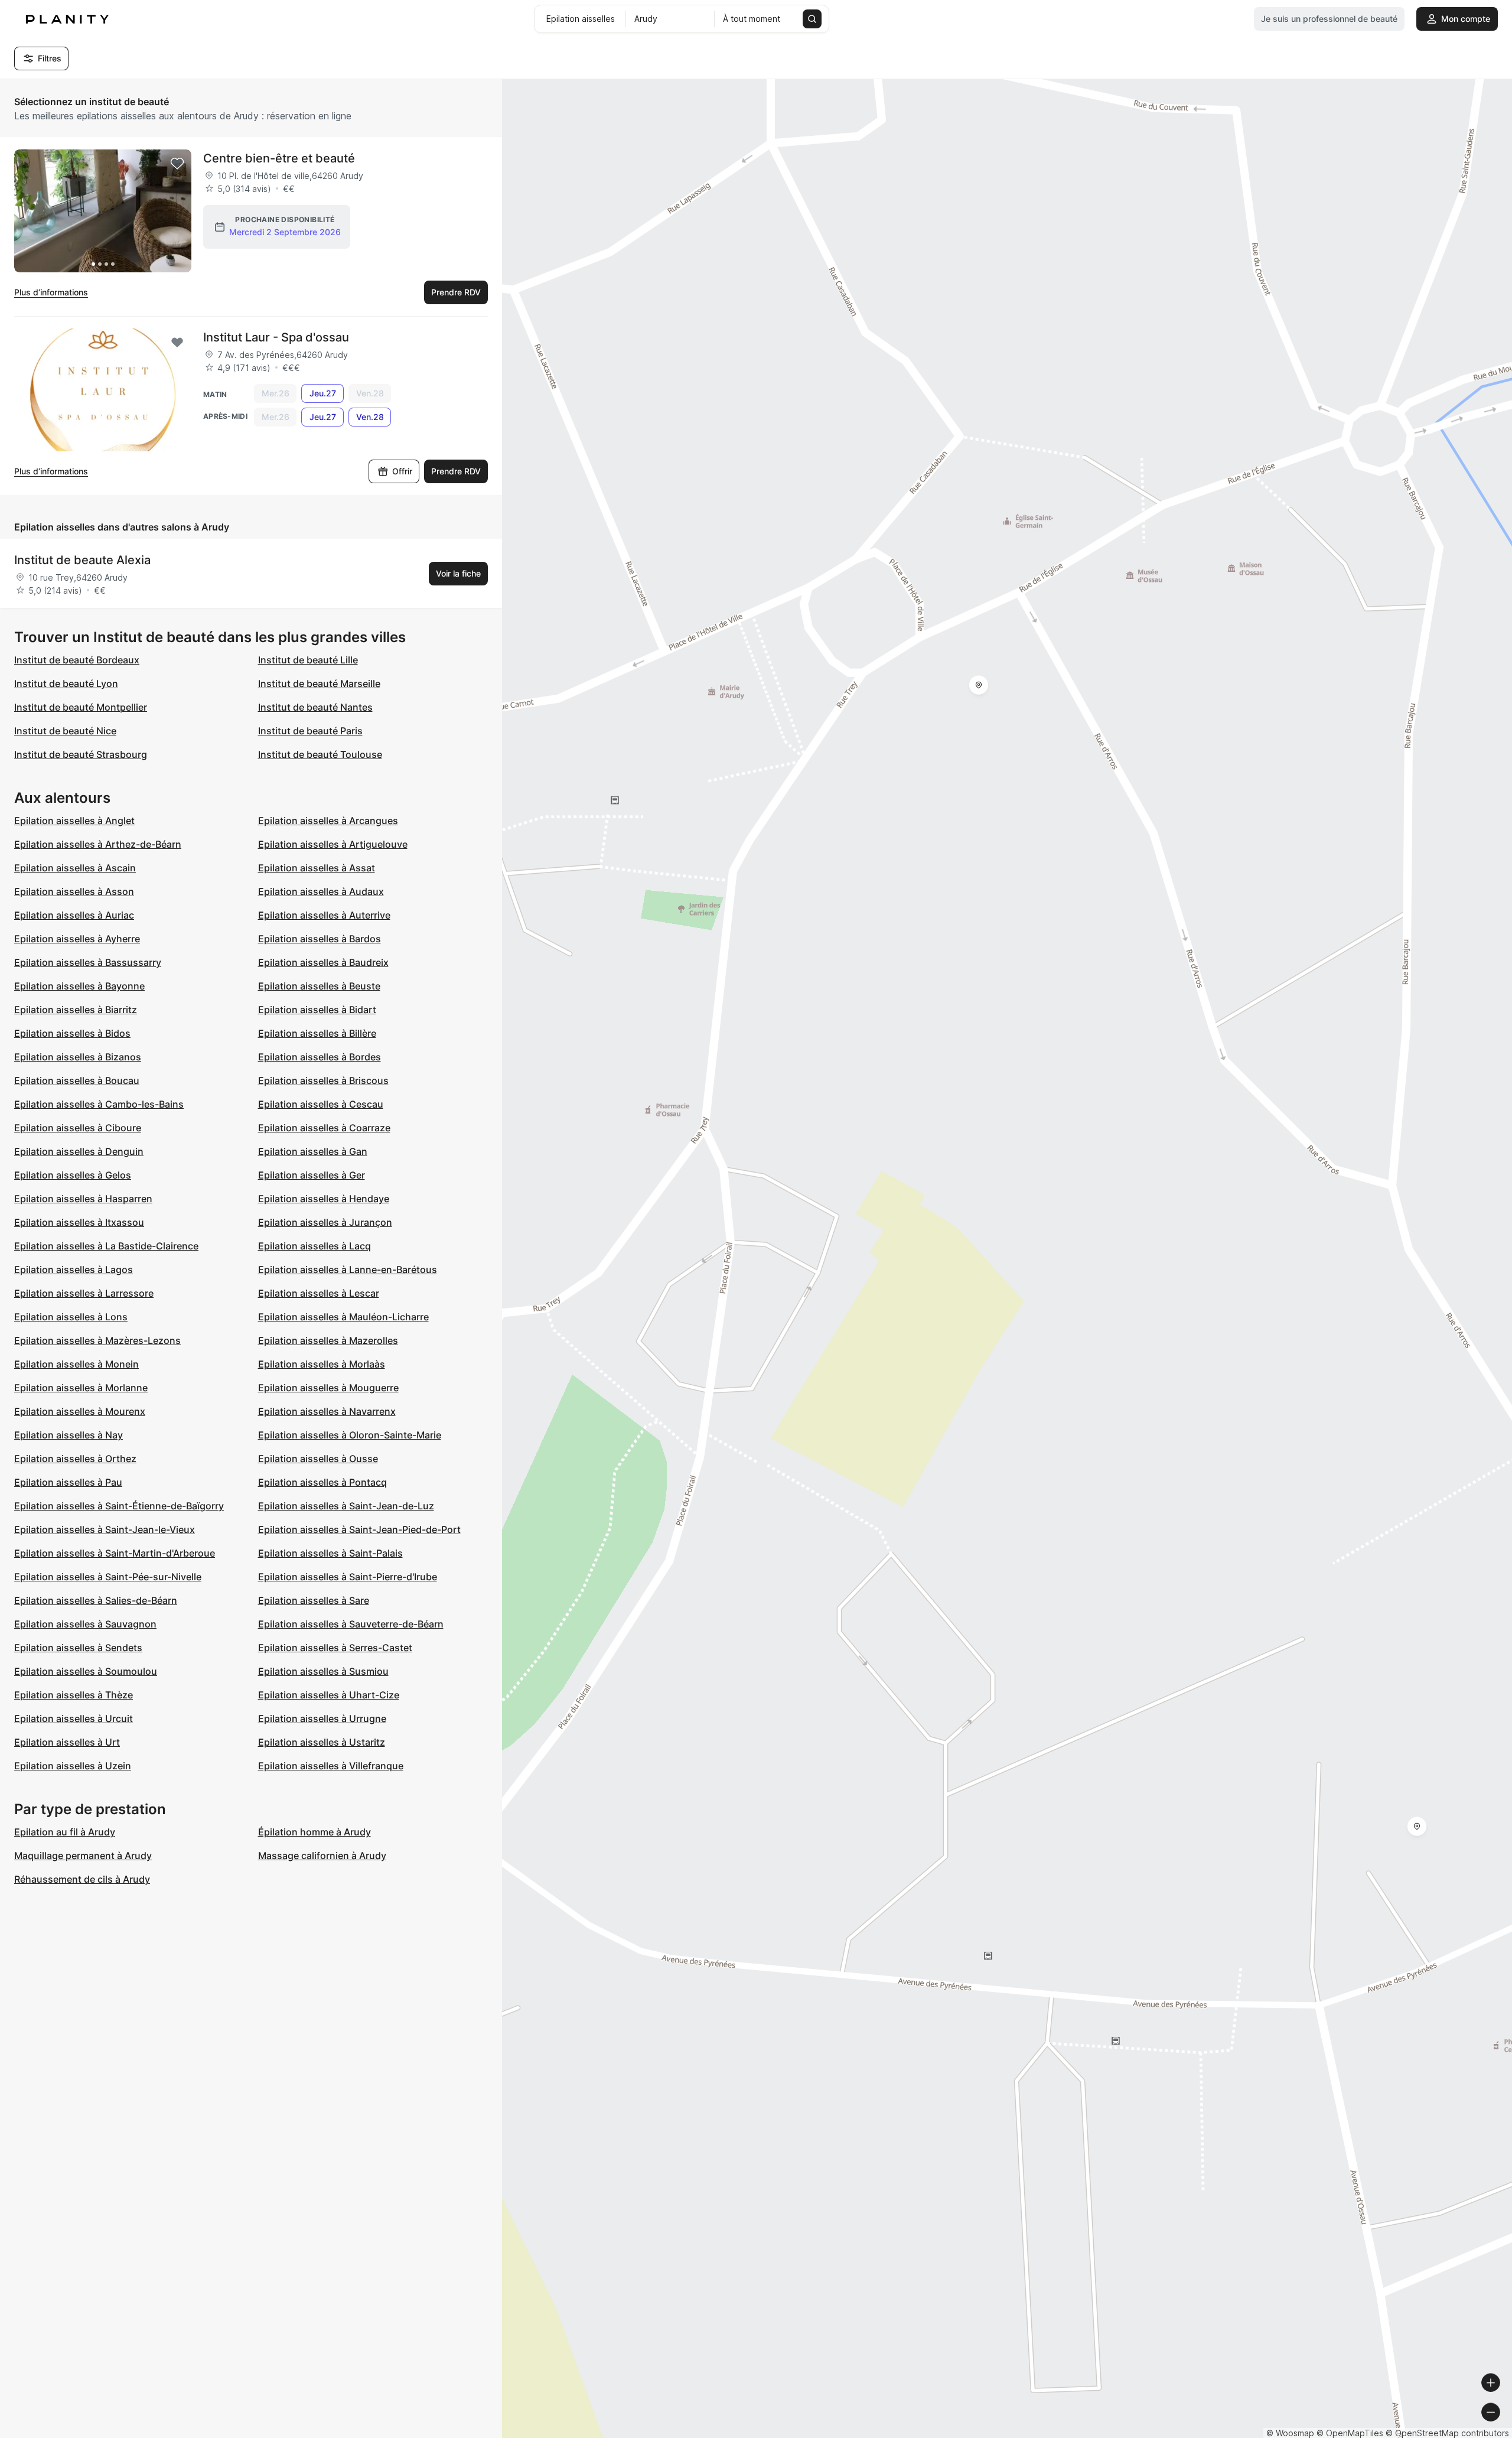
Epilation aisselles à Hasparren (83, 1199)
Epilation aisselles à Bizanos (78, 1057)
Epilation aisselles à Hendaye (324, 1199)
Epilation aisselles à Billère (317, 1033)
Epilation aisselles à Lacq (315, 1246)
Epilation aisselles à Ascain (75, 868)
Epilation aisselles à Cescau (321, 1104)
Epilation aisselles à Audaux (321, 891)
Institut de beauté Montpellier (81, 707)
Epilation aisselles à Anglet (74, 821)
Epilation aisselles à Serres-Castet (335, 1648)
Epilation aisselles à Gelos (73, 1175)
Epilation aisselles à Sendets (78, 1648)
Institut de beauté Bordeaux (77, 660)
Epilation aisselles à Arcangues (328, 821)
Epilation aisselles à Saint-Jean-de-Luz (346, 1506)
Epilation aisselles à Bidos (72, 1033)
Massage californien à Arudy (322, 1856)
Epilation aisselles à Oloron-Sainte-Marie (350, 1435)
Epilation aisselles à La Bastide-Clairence (106, 1246)
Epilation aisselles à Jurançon (325, 1222)
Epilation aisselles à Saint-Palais (330, 1553)
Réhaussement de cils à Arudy (82, 1879)
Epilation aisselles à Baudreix (323, 962)
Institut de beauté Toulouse (320, 754)
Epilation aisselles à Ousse (318, 1459)
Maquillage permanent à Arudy (83, 1856)
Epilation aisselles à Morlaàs (322, 1364)
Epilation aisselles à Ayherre (77, 939)
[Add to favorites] (177, 164)
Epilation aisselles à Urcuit (74, 1718)
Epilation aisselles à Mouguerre (328, 1388)
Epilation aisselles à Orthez (75, 1459)
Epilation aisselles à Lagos (74, 1270)
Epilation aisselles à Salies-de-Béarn (96, 1600)
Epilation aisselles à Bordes (320, 1057)
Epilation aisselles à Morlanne (81, 1388)
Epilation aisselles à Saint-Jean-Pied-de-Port (359, 1529)
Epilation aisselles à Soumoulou (86, 1671)
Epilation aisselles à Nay (69, 1435)
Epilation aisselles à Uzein (73, 1766)
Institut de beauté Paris (310, 731)
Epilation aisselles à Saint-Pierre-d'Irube (348, 1577)
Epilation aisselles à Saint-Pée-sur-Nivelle (108, 1577)
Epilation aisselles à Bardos (320, 939)
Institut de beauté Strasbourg (81, 754)
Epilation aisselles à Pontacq (322, 1482)
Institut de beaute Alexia (82, 560)
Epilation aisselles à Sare (314, 1600)
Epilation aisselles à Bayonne (79, 986)
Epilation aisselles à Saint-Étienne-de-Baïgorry (119, 1506)
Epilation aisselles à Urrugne (322, 1718)
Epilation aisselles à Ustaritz (322, 1742)
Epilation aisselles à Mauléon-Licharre (343, 1317)
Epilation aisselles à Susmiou (323, 1671)
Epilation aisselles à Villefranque (331, 1766)
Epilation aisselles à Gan (313, 1151)
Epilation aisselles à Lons (71, 1317)
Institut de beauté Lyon (66, 683)
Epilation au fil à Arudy (65, 1832)
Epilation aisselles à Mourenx (80, 1411)
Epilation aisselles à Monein (76, 1364)
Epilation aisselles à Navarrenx (327, 1411)
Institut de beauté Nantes (315, 707)
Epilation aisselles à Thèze (74, 1695)
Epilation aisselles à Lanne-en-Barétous (348, 1270)
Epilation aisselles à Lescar (319, 1293)
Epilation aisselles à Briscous (323, 1080)
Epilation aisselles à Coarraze (324, 1128)
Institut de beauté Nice (65, 731)
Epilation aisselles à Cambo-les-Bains (99, 1104)
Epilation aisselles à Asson (74, 891)
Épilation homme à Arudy (315, 1832)
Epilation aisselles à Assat (317, 868)
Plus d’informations (51, 292)
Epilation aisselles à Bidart (317, 1010)
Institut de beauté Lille (308, 660)
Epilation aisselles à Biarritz (76, 1010)
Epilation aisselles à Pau (68, 1482)
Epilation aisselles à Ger (312, 1175)
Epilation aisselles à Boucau (77, 1080)
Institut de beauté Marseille (319, 683)
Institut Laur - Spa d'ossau (276, 337)
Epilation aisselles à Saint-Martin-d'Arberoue (115, 1553)
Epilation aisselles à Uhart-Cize (329, 1695)
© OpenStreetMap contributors (1447, 2433)
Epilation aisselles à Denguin (79, 1151)
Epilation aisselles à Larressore (84, 1293)
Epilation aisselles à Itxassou (79, 1222)
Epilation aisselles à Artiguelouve (333, 844)
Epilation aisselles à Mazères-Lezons (97, 1340)
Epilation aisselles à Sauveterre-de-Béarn (351, 1624)
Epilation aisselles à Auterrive (324, 915)
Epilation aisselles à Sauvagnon (85, 1624)
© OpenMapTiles (1350, 2433)
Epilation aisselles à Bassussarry (88, 962)
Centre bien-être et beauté (279, 158)
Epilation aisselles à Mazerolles (328, 1340)
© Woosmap (1290, 2433)
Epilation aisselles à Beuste (319, 986)
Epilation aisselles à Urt (67, 1742)
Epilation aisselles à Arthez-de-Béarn (98, 844)
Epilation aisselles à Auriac (74, 915)
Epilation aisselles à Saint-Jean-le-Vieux (105, 1529)
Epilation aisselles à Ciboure (78, 1128)
